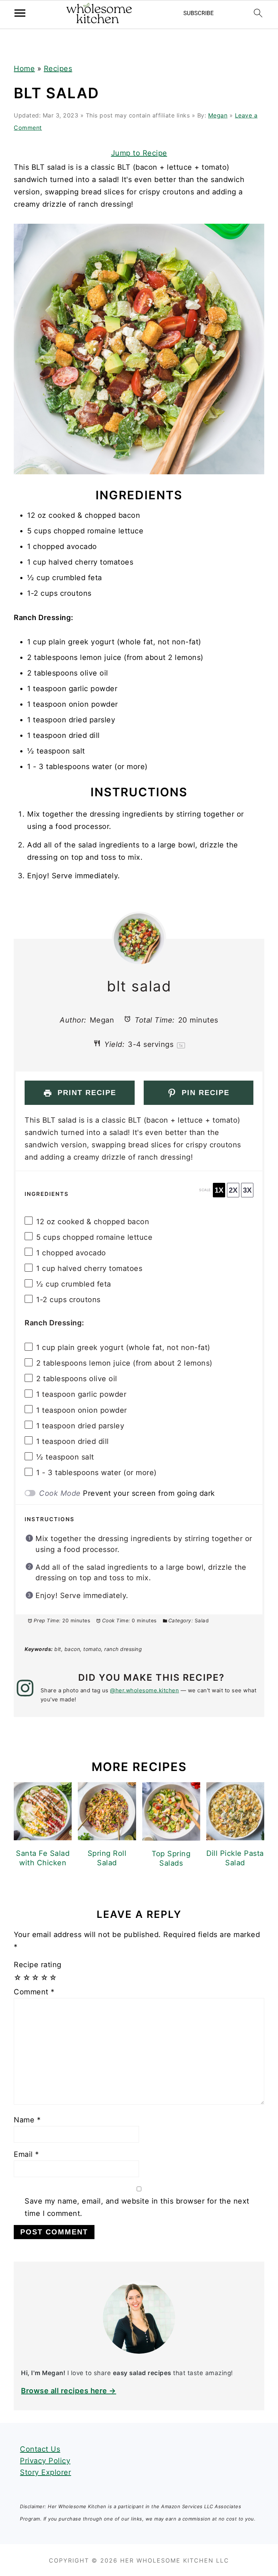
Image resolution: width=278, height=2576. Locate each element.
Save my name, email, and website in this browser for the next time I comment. (137, 2207)
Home (24, 69)
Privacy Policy (45, 2461)
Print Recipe (85, 1093)
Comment (34, 1992)
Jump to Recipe (139, 153)
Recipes (58, 69)
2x (233, 1190)
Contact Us (40, 2449)
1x (219, 1190)
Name (27, 2120)
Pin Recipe (204, 1093)
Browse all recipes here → (69, 2391)
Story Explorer (45, 2472)
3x (247, 1190)
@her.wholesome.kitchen (144, 1690)
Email (26, 2154)
